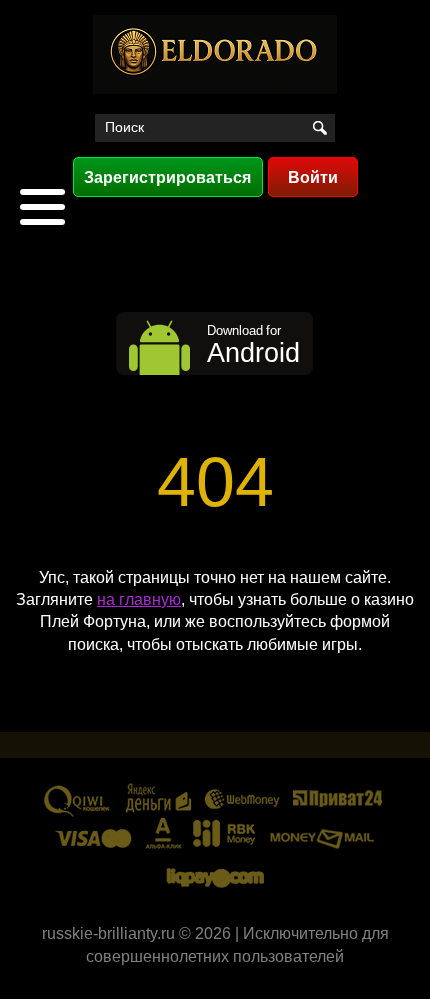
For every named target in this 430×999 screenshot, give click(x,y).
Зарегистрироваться (167, 177)
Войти (313, 177)
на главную (139, 599)
